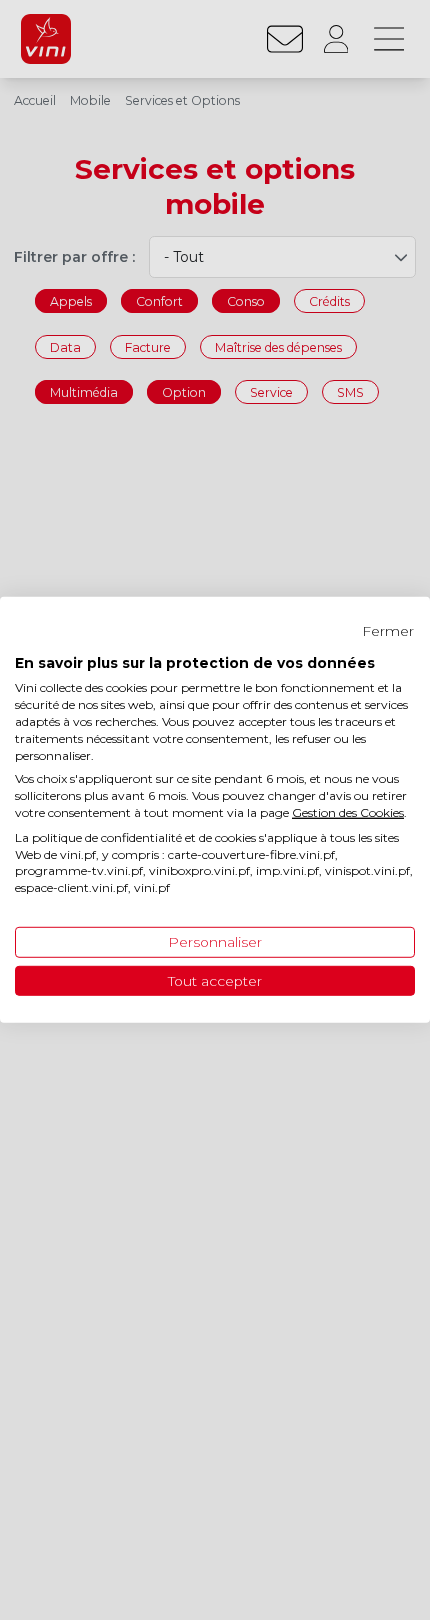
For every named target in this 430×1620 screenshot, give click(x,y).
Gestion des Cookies (348, 812)
